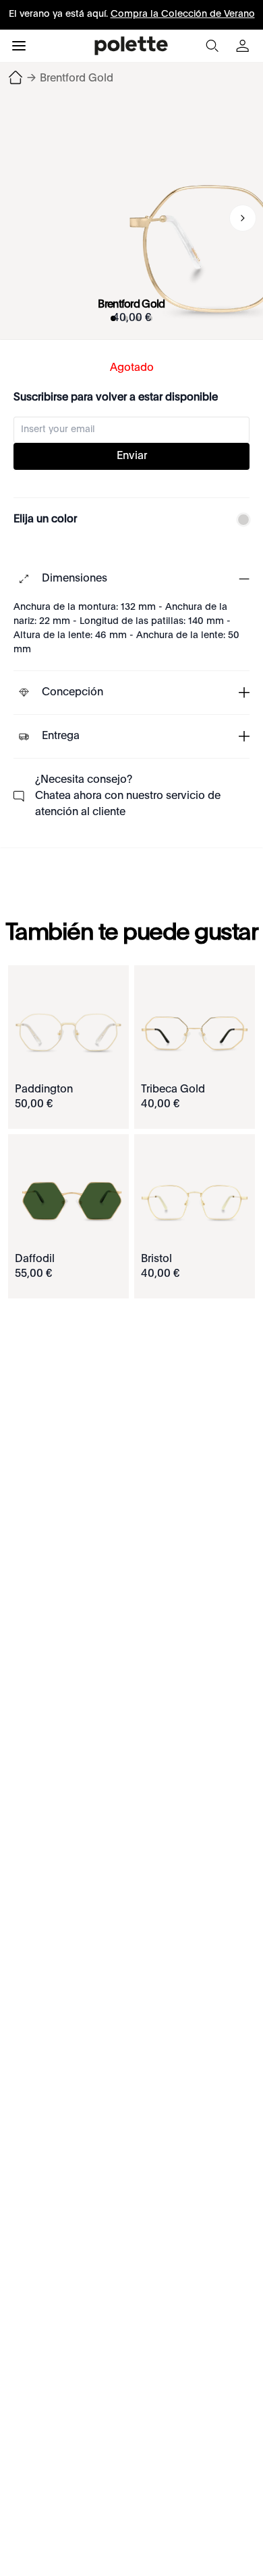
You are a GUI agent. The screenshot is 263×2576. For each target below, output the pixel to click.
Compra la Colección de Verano (183, 14)
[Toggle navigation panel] (19, 46)
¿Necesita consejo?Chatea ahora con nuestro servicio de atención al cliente (128, 796)
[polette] (131, 46)
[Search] (212, 46)
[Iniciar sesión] (244, 46)
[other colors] (240, 520)
